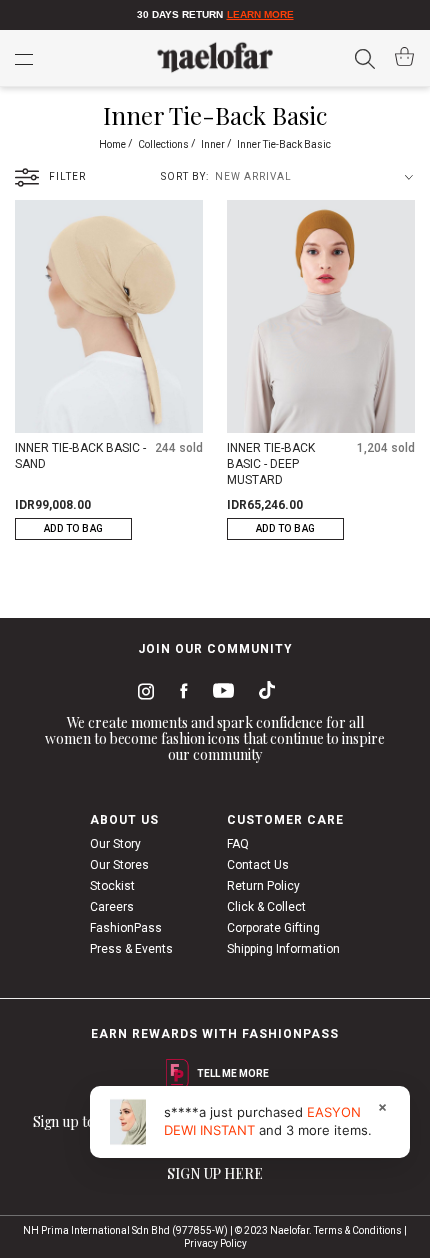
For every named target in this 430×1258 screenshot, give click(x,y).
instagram (142, 694)
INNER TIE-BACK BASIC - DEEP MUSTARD (271, 464)
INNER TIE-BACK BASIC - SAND (80, 456)
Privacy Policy (215, 1243)
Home (113, 144)
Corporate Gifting (273, 928)
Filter (67, 176)
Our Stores (119, 865)
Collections (164, 144)
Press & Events (131, 949)
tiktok (262, 694)
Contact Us (258, 865)
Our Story (115, 844)
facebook (179, 694)
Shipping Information (283, 949)
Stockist (112, 886)
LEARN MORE (260, 14)
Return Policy (263, 886)
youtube (220, 694)
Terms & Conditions (358, 1230)
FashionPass (126, 928)
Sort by (183, 176)
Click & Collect (266, 907)
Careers (112, 907)
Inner (214, 144)
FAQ (238, 844)
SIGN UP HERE (215, 1173)
